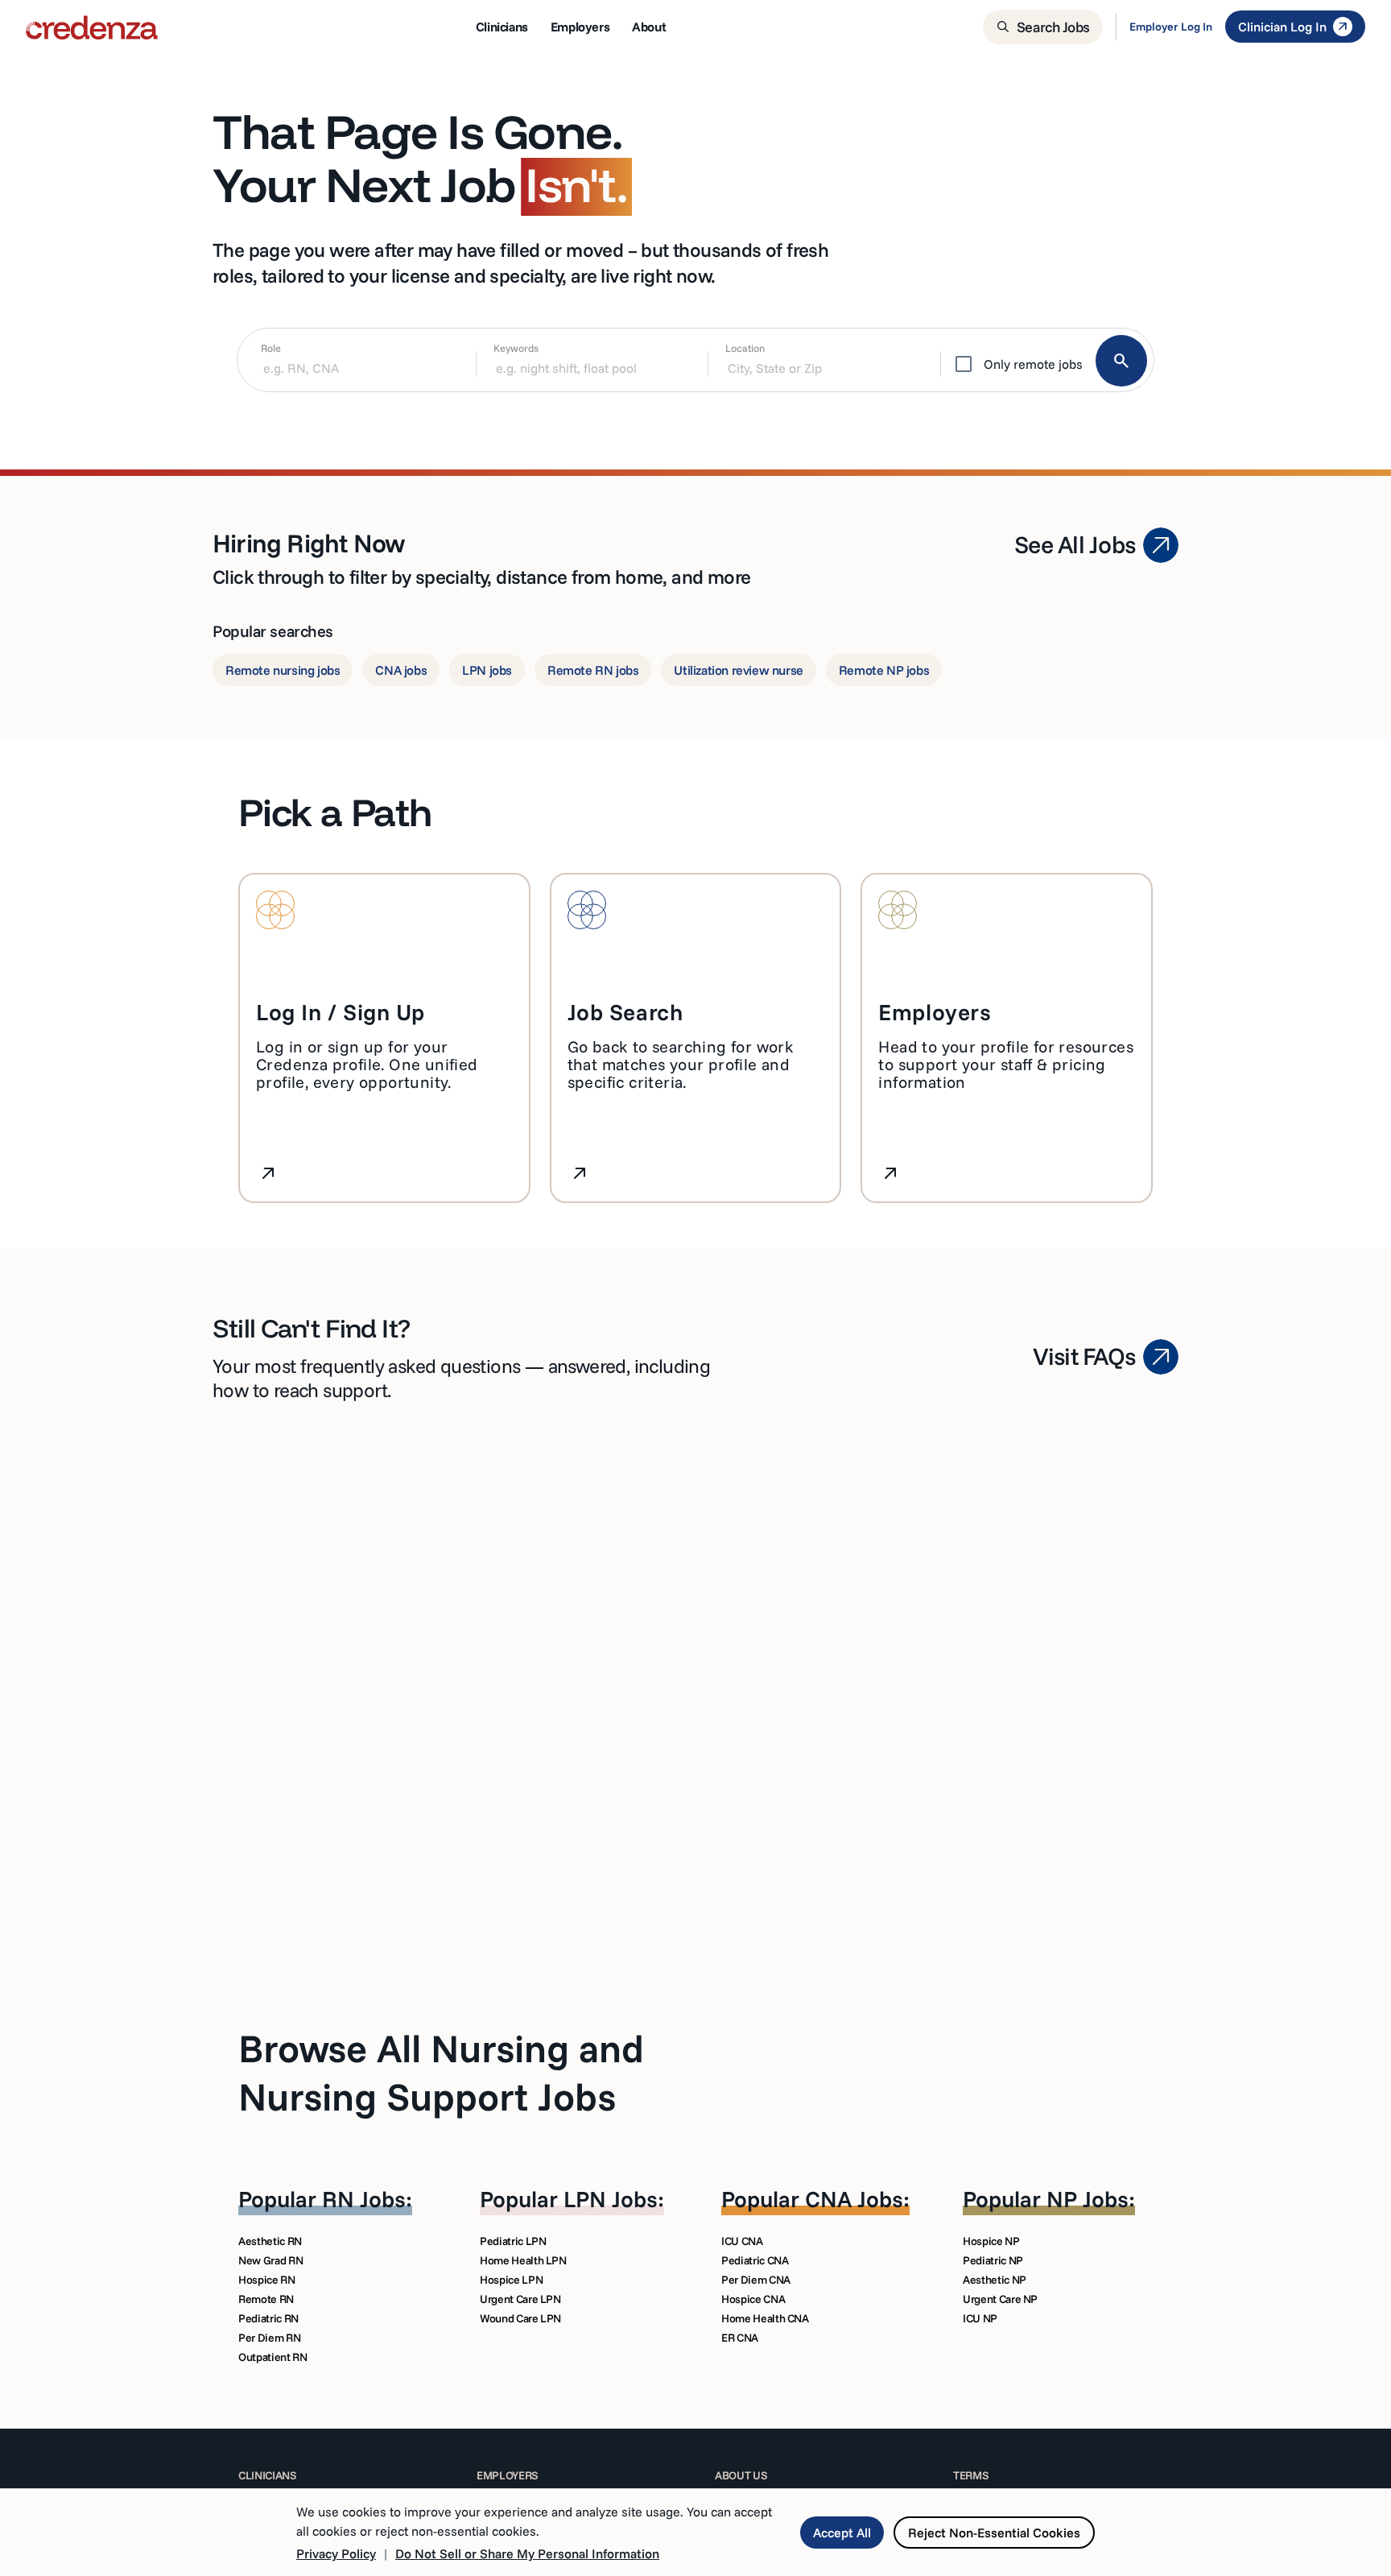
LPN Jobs (611, 2199)
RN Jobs (364, 2199)
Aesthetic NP (995, 2280)
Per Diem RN (269, 2338)
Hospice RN (267, 2280)
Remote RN (266, 2299)
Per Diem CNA (756, 2280)
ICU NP (980, 2318)
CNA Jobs (854, 2199)
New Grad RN (270, 2260)
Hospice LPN (511, 2280)
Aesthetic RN (270, 2241)
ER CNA (740, 2338)
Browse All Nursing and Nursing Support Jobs (441, 2072)
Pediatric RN (268, 2318)
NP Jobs (1088, 2199)
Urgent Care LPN (520, 2299)
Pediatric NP (993, 2260)
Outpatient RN (272, 2357)
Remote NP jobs (884, 670)
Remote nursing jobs (283, 670)
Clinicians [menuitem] (502, 27)
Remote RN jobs (593, 670)
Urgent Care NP (1000, 2299)
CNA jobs (401, 670)
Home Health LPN (523, 2260)
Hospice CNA (753, 2299)
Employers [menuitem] (580, 27)
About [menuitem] (649, 27)
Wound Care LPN (520, 2318)
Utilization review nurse (738, 670)
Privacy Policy (336, 2553)
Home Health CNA (765, 2318)
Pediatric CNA (755, 2260)
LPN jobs (487, 670)
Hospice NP (991, 2241)
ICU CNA (742, 2241)
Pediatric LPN (513, 2241)
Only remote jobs (1033, 364)
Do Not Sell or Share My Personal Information (527, 2553)
